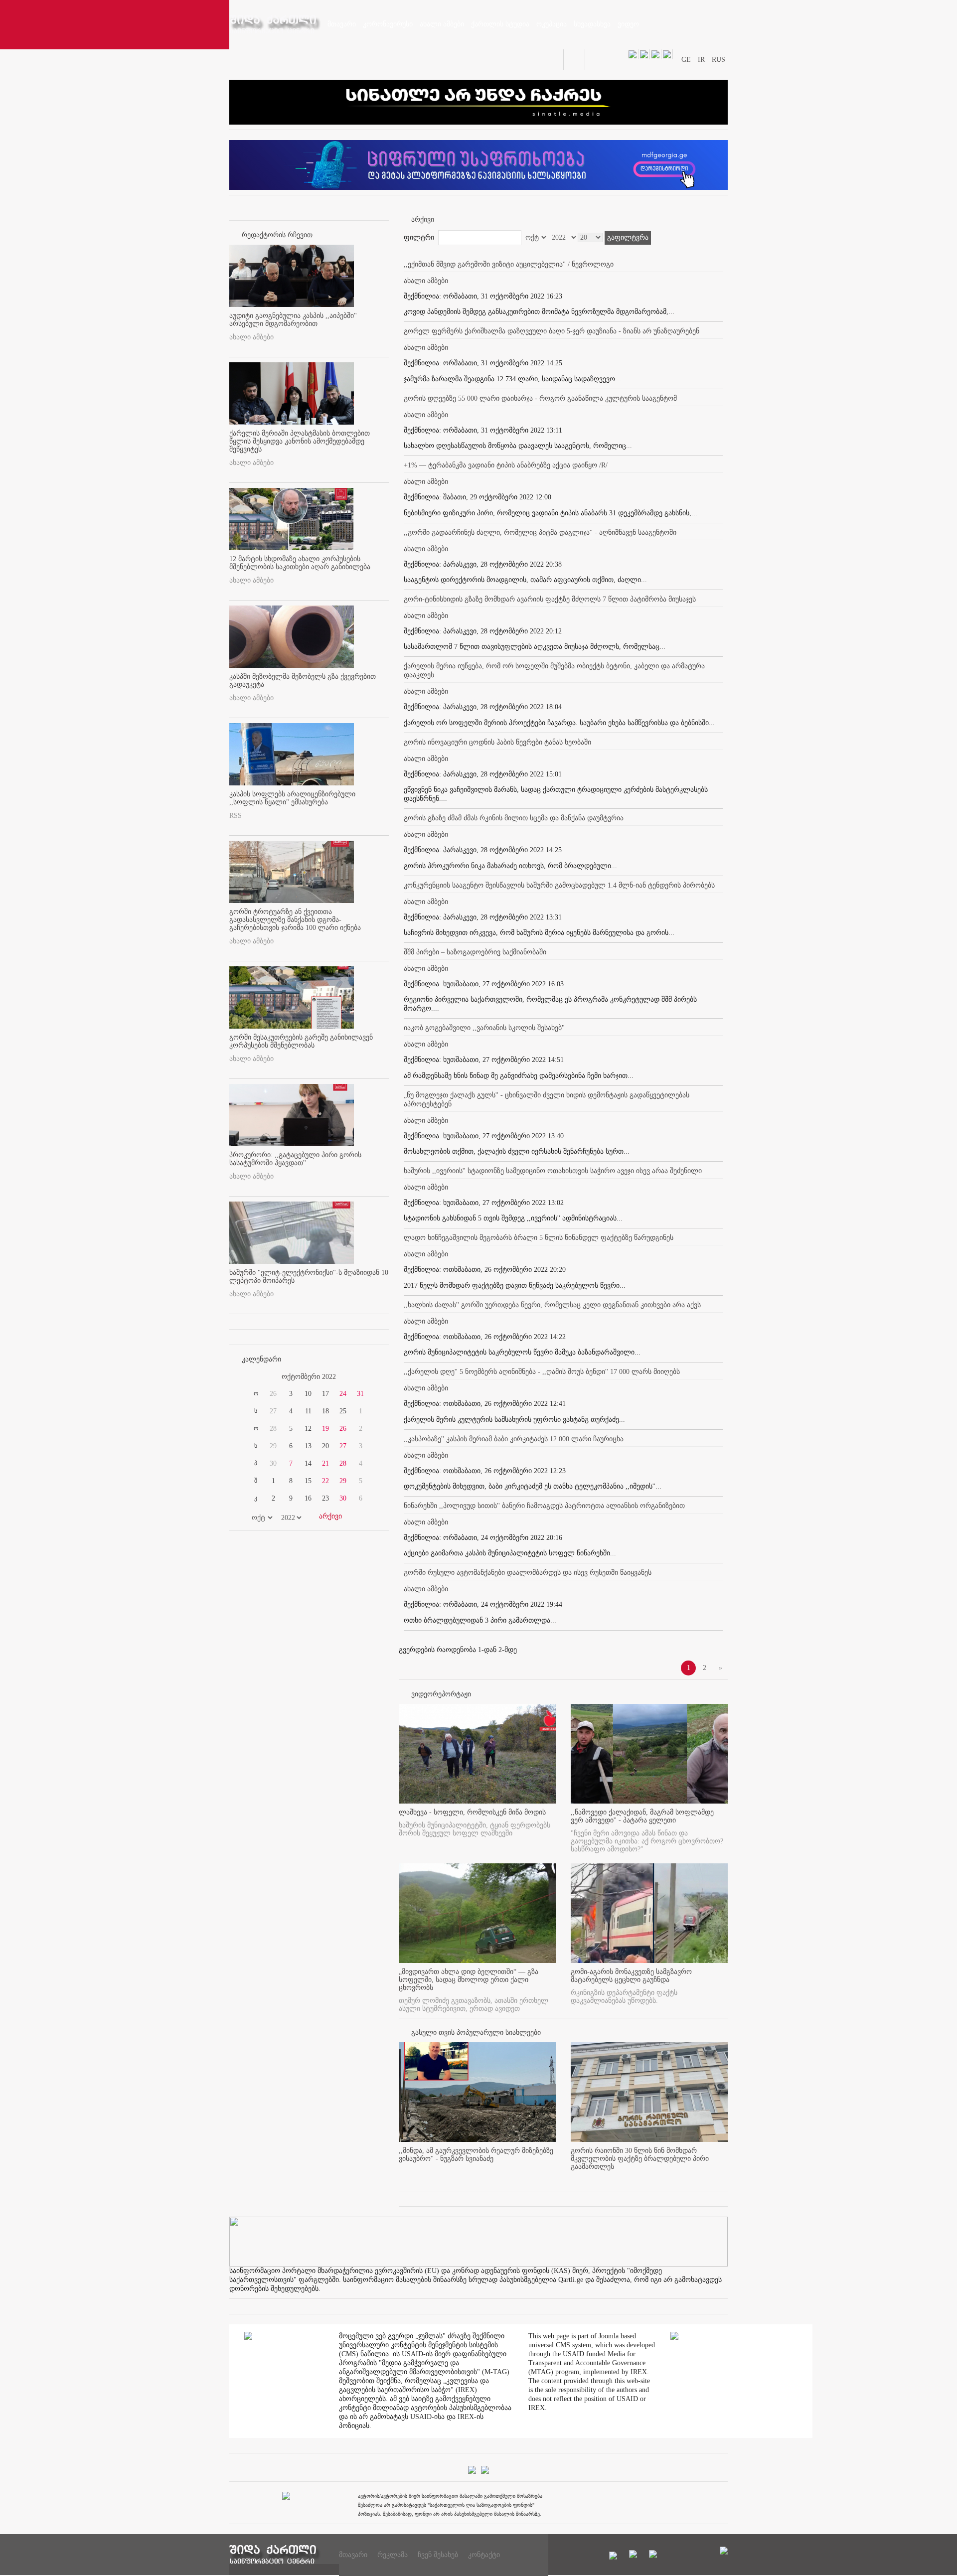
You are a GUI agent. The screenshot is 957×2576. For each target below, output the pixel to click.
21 (325, 1463)
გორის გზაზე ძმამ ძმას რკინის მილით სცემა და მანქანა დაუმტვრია (514, 818)
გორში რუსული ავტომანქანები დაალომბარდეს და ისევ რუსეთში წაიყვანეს (528, 1573)
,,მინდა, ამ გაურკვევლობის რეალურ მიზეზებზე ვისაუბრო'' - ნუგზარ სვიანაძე (476, 2155)
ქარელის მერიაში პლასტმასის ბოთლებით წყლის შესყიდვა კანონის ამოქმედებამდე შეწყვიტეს (300, 441)
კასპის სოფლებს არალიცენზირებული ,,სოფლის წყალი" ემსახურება (292, 798)
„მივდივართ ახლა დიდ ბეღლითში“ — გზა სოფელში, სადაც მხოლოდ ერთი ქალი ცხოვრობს (469, 1980)
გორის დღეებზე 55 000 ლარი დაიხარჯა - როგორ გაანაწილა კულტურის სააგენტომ (540, 398)
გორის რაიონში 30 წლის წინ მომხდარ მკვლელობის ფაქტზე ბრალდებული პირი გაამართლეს (640, 2159)
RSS (236, 816)
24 (343, 1394)
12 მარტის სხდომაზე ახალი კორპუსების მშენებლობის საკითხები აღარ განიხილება (300, 563)
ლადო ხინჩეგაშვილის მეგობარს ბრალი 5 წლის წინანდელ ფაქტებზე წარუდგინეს (539, 1238)
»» (365, 1377)
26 (343, 1429)
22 (325, 1481)
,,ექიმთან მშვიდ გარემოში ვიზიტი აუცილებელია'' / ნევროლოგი (509, 264)
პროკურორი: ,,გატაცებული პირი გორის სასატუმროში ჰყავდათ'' (295, 1159)
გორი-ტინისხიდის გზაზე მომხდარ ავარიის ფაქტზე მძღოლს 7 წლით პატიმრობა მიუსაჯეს (550, 599)
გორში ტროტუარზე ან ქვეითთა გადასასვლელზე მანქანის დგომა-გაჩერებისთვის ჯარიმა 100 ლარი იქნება (295, 920)
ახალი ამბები (251, 337)
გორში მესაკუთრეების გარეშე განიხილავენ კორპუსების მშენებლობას (301, 1041)
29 (343, 1481)
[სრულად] (553, 2175)
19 (325, 1429)
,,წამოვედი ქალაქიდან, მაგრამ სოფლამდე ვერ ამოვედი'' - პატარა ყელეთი (642, 1816)
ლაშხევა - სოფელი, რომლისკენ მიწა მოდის (472, 1812)
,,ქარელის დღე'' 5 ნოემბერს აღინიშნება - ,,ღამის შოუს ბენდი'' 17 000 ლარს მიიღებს (542, 1372)
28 (343, 1463)
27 (343, 1446)
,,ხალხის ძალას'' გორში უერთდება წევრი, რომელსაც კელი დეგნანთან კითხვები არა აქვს (552, 1305)
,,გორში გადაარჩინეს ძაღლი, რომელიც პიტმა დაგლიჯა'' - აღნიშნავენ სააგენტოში (540, 532)
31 (360, 1394)
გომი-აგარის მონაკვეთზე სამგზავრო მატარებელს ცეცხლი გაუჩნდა (631, 1976)
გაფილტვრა (628, 237)
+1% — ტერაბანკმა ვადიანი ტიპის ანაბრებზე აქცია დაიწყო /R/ (506, 465)
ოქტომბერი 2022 (309, 1377)
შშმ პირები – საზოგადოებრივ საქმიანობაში (475, 952)
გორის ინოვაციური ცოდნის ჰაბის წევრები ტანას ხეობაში (497, 742)
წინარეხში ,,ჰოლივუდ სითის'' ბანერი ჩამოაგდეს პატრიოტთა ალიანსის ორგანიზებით (544, 1506)
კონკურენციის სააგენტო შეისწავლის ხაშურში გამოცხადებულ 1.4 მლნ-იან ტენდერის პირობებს (559, 885)
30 (343, 1498)
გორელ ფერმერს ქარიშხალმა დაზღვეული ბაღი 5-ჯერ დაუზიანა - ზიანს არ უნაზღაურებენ (552, 331)
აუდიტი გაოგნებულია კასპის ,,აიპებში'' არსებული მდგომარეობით (293, 320)
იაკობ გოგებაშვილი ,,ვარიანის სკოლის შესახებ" (484, 1028)
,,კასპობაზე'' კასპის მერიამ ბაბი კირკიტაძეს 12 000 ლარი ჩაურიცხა (514, 1439)
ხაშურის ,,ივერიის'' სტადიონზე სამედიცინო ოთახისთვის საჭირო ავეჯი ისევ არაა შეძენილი (553, 1171)
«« (253, 1377)
